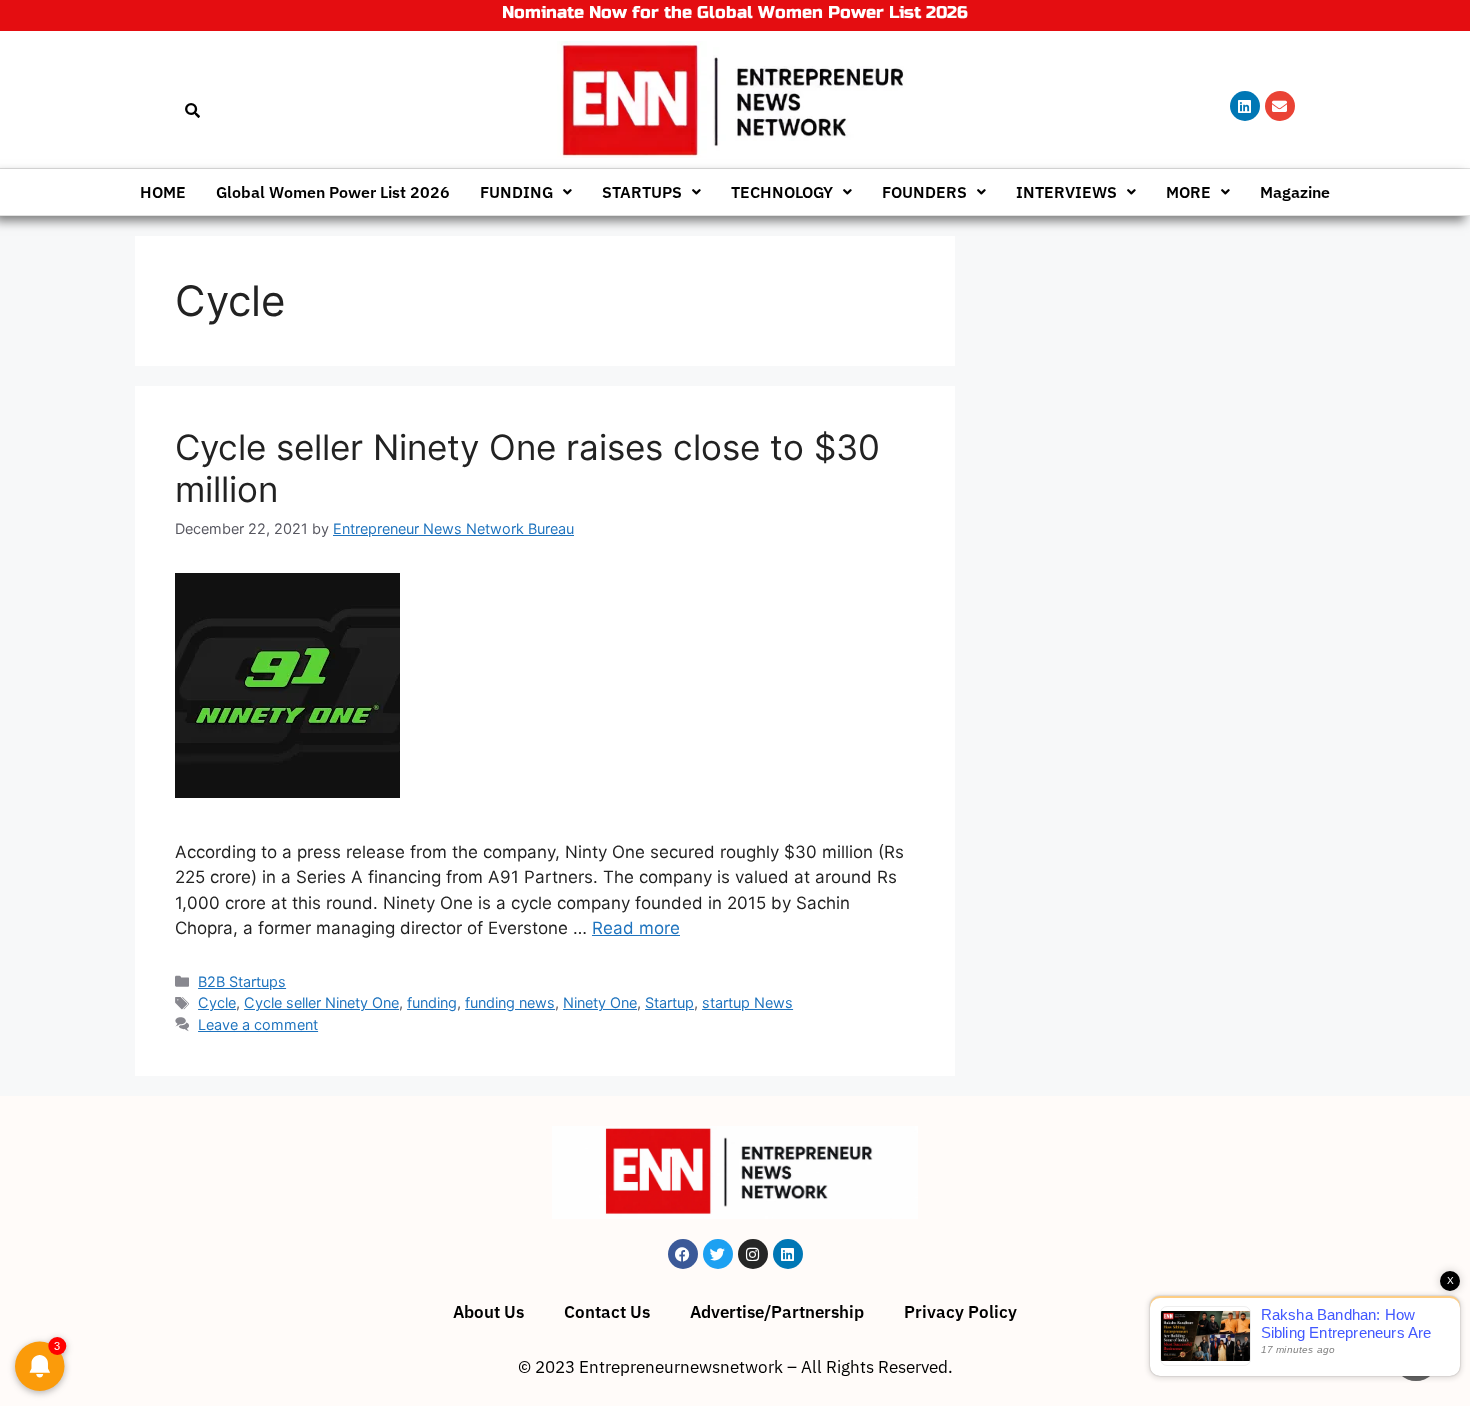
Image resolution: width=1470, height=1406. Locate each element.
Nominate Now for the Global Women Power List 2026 (735, 12)
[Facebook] (683, 1254)
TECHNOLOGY (782, 192)
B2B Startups (242, 981)
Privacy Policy (960, 1312)
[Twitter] (718, 1254)
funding (432, 1002)
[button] (526, 192)
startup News (747, 1002)
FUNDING (516, 192)
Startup (669, 1002)
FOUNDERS (924, 192)
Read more (636, 928)
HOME (163, 192)
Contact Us (607, 1312)
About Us (488, 1312)
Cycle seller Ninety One (321, 1002)
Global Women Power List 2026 (333, 192)
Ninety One (600, 1002)
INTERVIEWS (1066, 192)
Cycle (217, 1002)
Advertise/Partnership (777, 1312)
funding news (510, 1002)
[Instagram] (753, 1254)
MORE (1188, 192)
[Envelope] (1280, 106)
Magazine (1295, 192)
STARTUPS (642, 192)
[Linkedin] (1245, 106)
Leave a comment (258, 1024)
